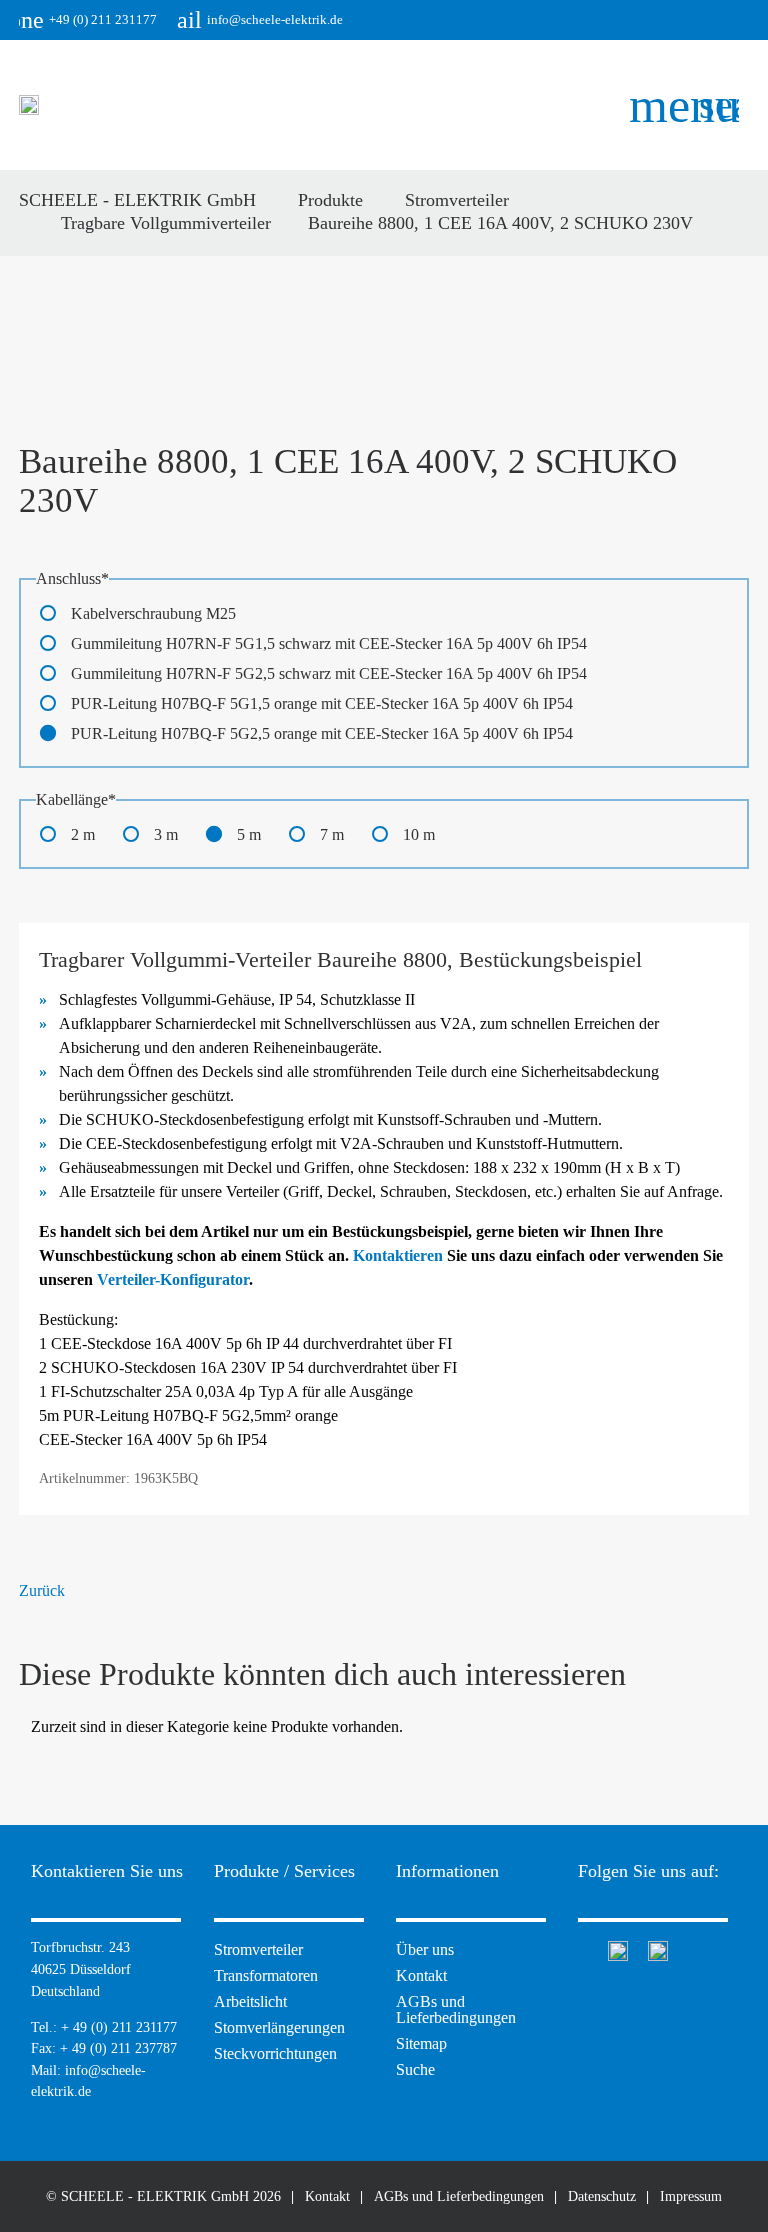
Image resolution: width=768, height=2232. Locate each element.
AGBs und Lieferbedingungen (456, 2009)
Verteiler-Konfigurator (173, 1279)
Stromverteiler (258, 1949)
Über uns (425, 1949)
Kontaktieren (398, 1255)
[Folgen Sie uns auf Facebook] (583, 1948)
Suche (415, 2069)
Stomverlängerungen (279, 2027)
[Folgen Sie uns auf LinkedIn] (658, 1948)
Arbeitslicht (250, 2001)
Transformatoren (266, 1975)
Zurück (42, 1590)
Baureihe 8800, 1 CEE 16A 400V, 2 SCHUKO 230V (500, 223)
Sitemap (421, 2043)
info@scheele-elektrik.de (260, 20)
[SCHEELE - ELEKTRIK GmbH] (29, 105)
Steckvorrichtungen (275, 2053)
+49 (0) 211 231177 (88, 20)
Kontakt (421, 1975)
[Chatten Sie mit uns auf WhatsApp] (618, 1948)
